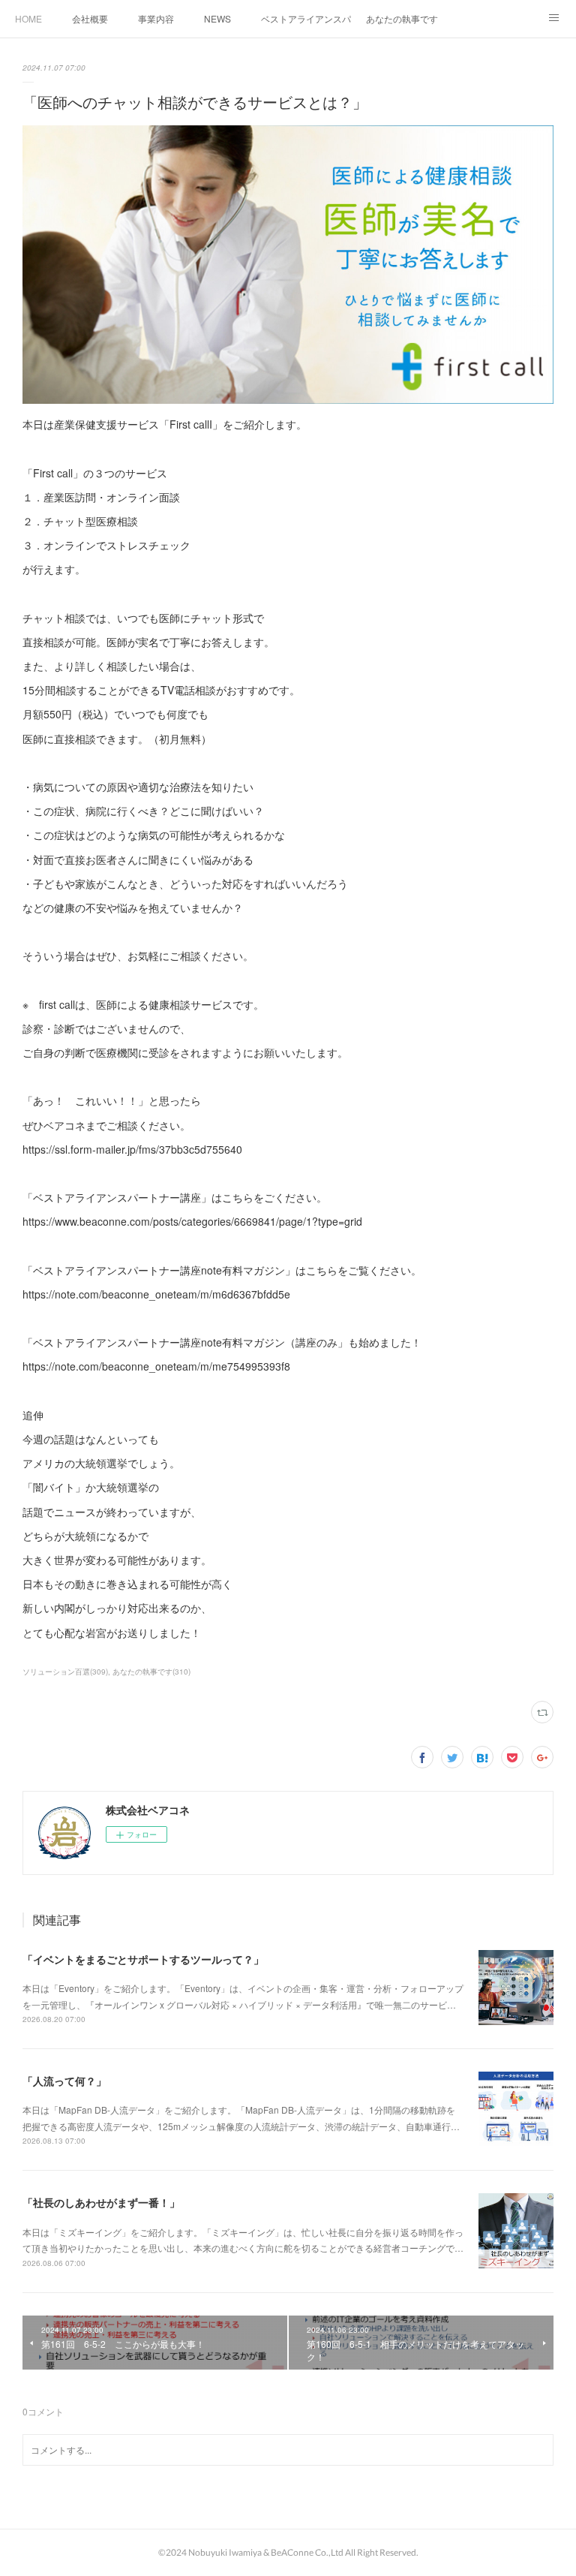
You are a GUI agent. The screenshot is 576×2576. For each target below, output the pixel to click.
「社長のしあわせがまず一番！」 (101, 2202)
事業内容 (156, 18)
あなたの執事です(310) (151, 1672)
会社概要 (90, 18)
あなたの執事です (402, 18)
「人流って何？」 (64, 2081)
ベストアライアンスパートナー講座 (306, 18)
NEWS (217, 18)
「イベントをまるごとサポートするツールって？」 (143, 1959)
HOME (28, 18)
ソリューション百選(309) (65, 1672)
